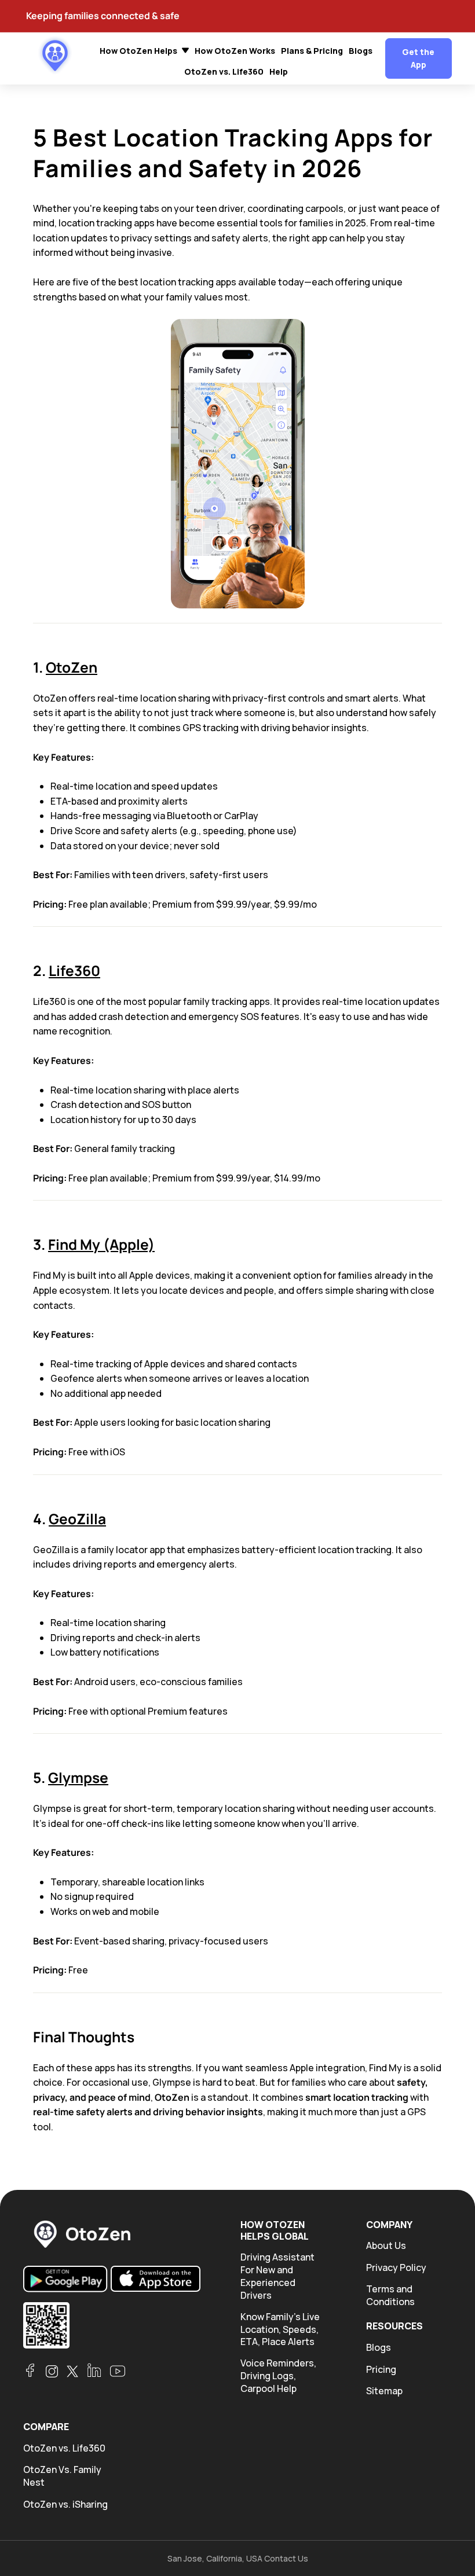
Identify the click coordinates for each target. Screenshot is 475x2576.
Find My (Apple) (101, 1244)
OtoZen (72, 667)
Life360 (74, 970)
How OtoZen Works (235, 51)
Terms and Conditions (390, 2296)
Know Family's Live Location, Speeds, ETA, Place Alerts (280, 2330)
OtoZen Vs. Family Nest (62, 2476)
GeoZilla (77, 1519)
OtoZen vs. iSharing (65, 2505)
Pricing (381, 2370)
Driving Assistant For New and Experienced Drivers (277, 2276)
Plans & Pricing (312, 51)
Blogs (361, 51)
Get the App (418, 58)
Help (279, 71)
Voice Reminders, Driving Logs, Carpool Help (278, 2376)
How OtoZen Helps (139, 51)
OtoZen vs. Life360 (224, 71)
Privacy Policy (396, 2268)
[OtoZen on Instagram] (52, 2371)
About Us (386, 2246)
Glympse (78, 1777)
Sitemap (384, 2391)
